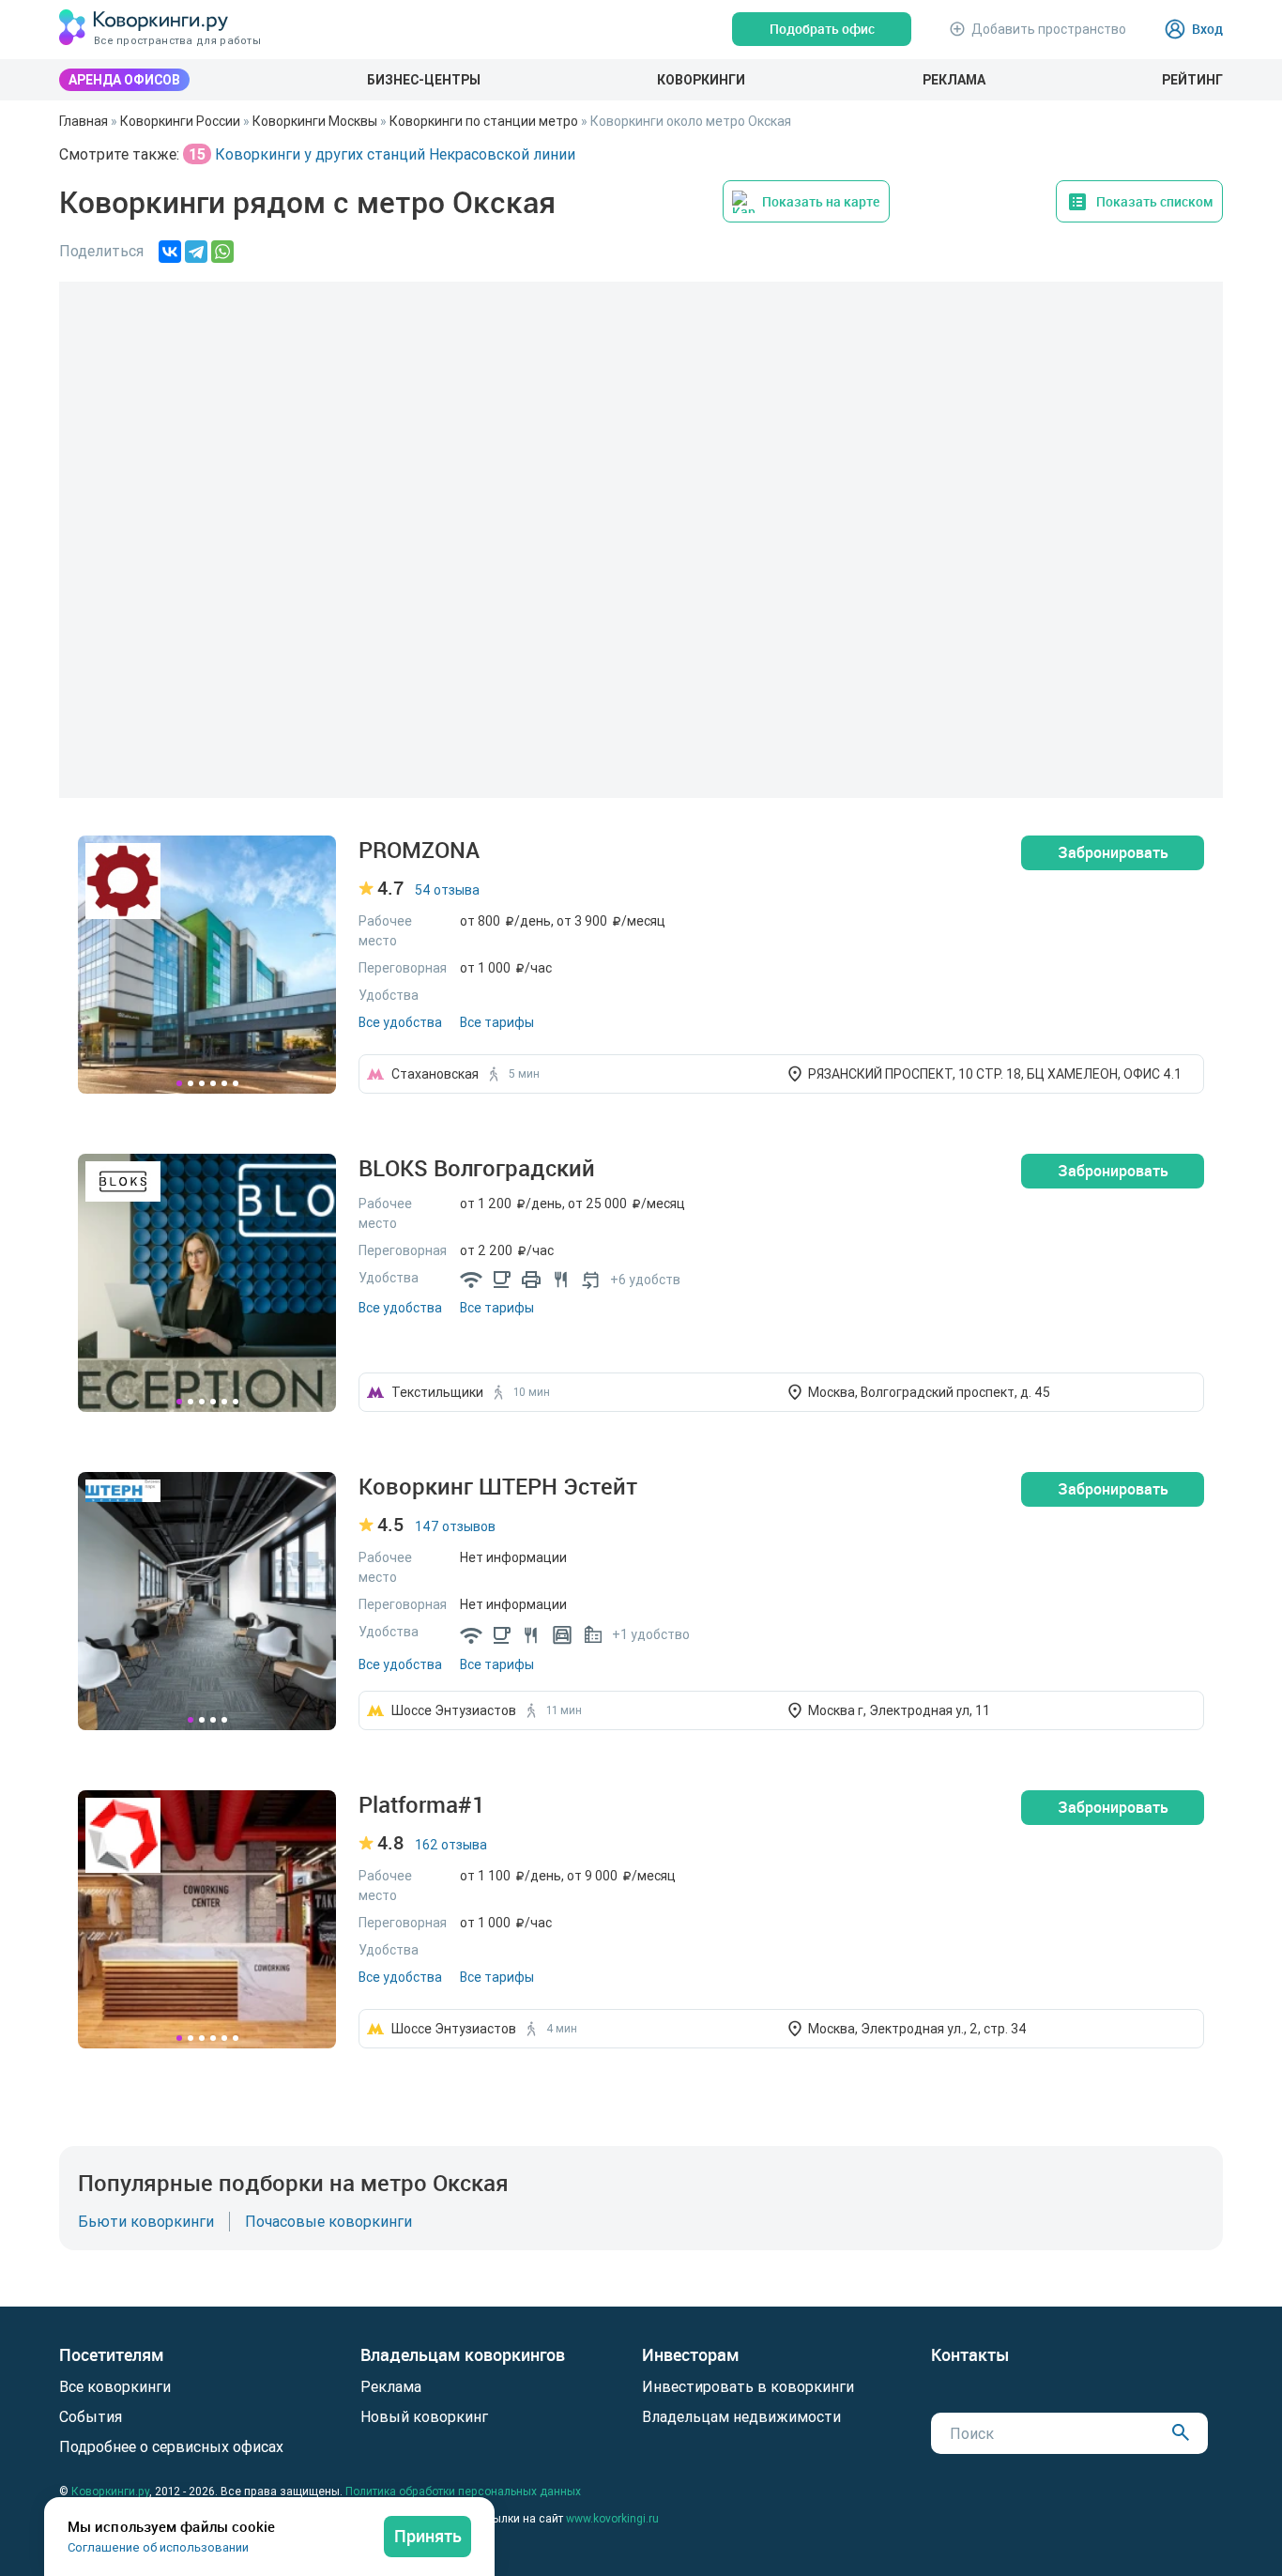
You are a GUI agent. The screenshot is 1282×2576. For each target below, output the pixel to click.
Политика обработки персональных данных (463, 2491)
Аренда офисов (124, 80)
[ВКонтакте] (170, 252)
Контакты (970, 2355)
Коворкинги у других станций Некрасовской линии (380, 154)
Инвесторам (691, 2355)
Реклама (954, 80)
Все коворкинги (115, 2386)
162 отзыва (451, 1845)
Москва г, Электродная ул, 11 (899, 1710)
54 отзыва (447, 890)
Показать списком (1155, 201)
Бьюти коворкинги (146, 2221)
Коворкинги (701, 80)
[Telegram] (196, 252)
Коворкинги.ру (110, 2491)
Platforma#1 (422, 1805)
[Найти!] (1181, 2432)
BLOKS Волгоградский (477, 1168)
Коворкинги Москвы (315, 121)
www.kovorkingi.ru (612, 2518)
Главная (84, 121)
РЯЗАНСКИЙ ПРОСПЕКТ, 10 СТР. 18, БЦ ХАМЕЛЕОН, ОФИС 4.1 (995, 1074)
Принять (428, 2536)
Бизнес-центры (424, 80)
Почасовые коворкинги (328, 2221)
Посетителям (112, 2355)
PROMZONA (419, 850)
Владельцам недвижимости (741, 2416)
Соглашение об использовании (158, 2547)
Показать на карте (821, 201)
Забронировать (1113, 852)
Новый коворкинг (424, 2416)
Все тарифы (497, 1022)
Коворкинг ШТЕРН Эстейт (498, 1487)
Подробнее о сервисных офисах (171, 2446)
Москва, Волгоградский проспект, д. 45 (929, 1392)
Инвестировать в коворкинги (748, 2386)
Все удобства (400, 1022)
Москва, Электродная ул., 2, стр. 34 (917, 2029)
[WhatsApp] (222, 252)
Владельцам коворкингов (463, 2355)
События (91, 2416)
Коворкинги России (180, 121)
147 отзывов (455, 1526)
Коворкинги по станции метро (484, 121)
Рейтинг (1192, 80)
